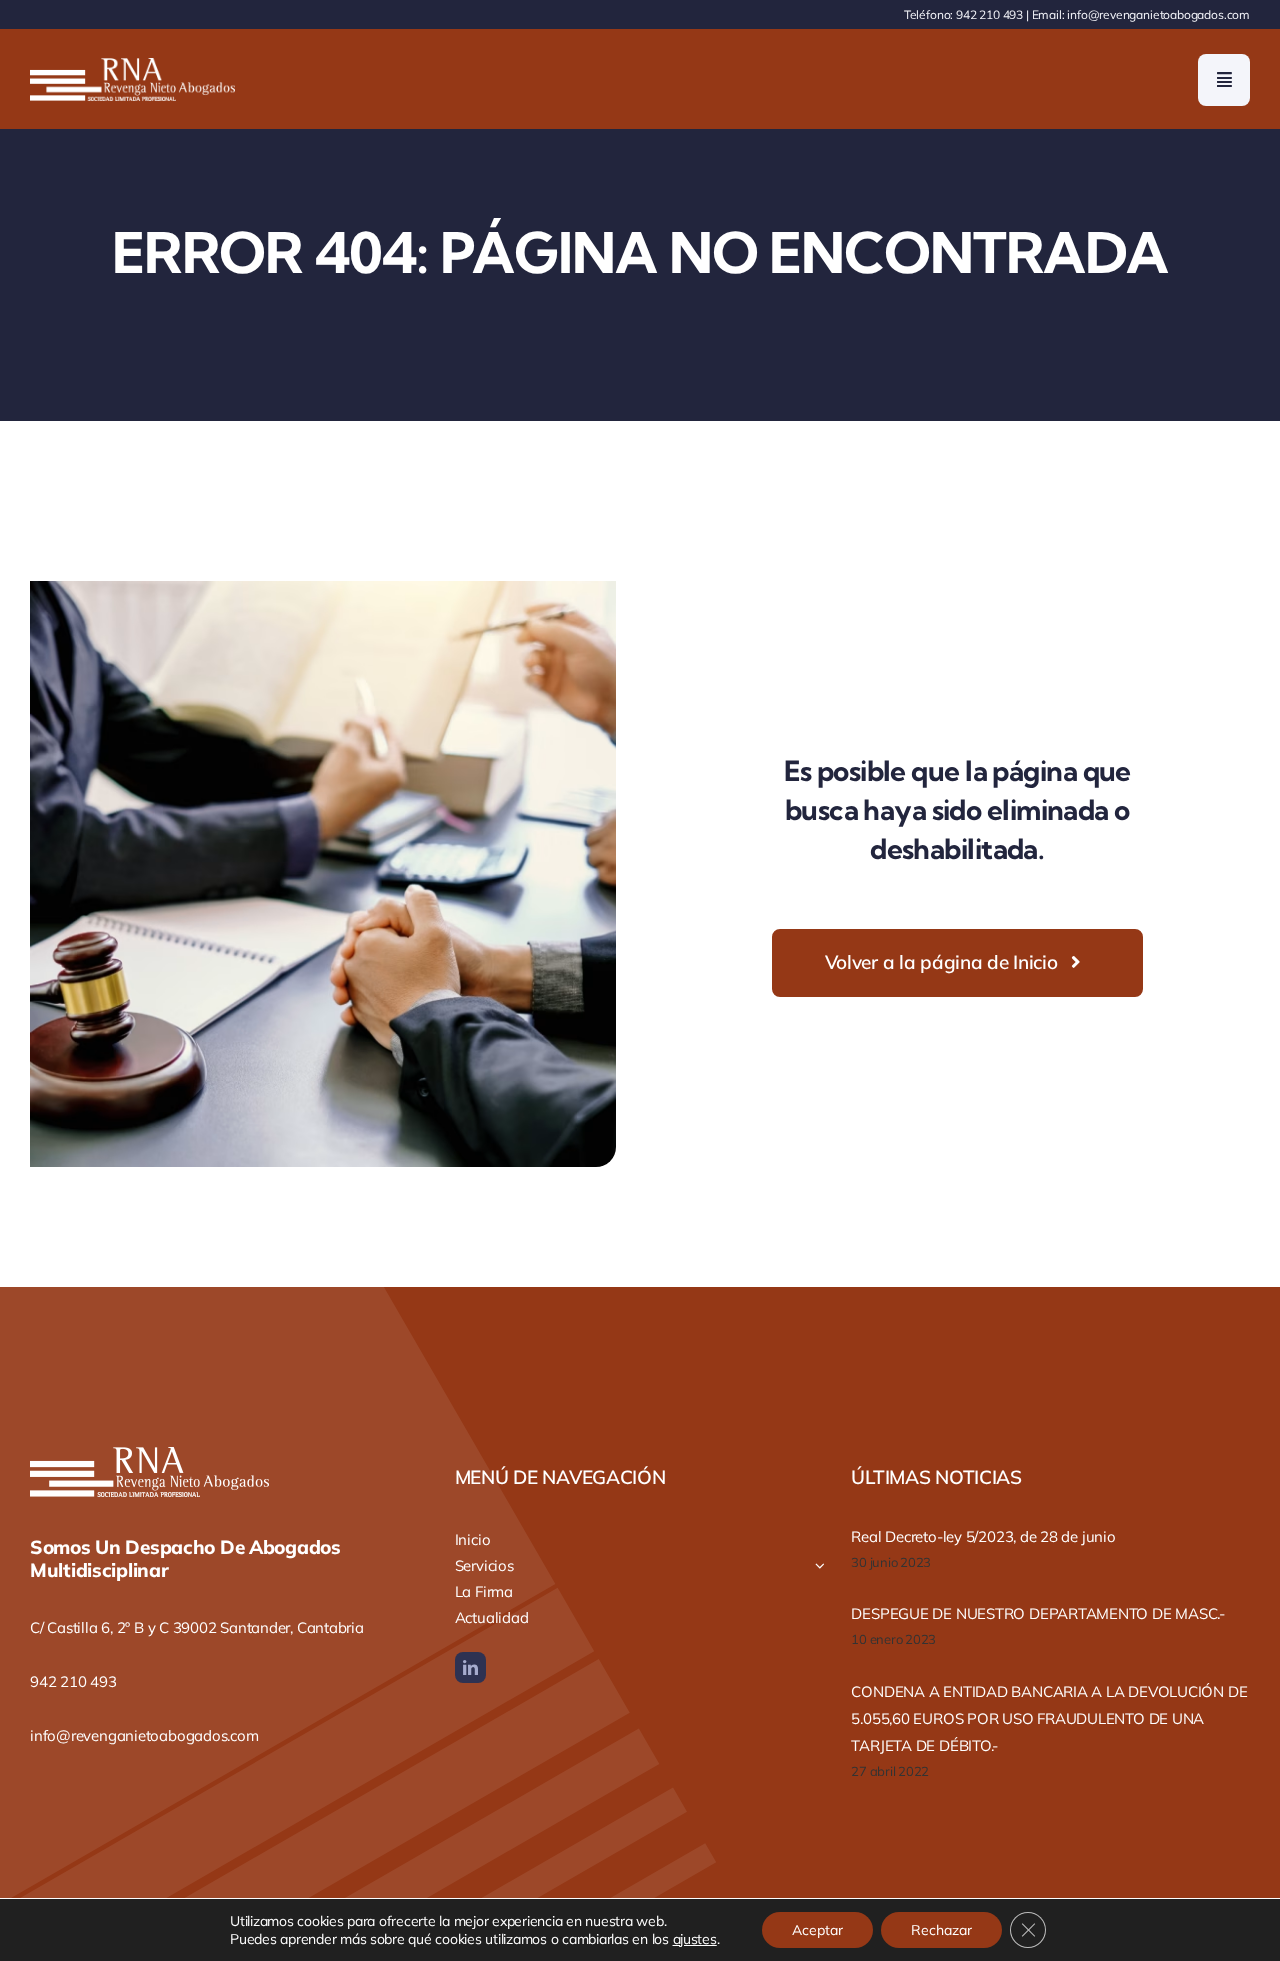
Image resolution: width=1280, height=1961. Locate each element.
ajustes (695, 1939)
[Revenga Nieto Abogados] (132, 66)
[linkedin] (470, 1667)
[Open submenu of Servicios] (820, 1566)
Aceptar (817, 1930)
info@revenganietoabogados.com (1158, 14)
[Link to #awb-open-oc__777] (1224, 80)
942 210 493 (989, 14)
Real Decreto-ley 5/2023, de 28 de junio (983, 1536)
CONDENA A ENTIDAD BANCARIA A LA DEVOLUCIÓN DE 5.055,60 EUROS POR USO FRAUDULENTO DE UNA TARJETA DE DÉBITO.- (1049, 1718)
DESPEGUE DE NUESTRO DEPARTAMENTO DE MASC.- (1038, 1613)
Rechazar (941, 1930)
